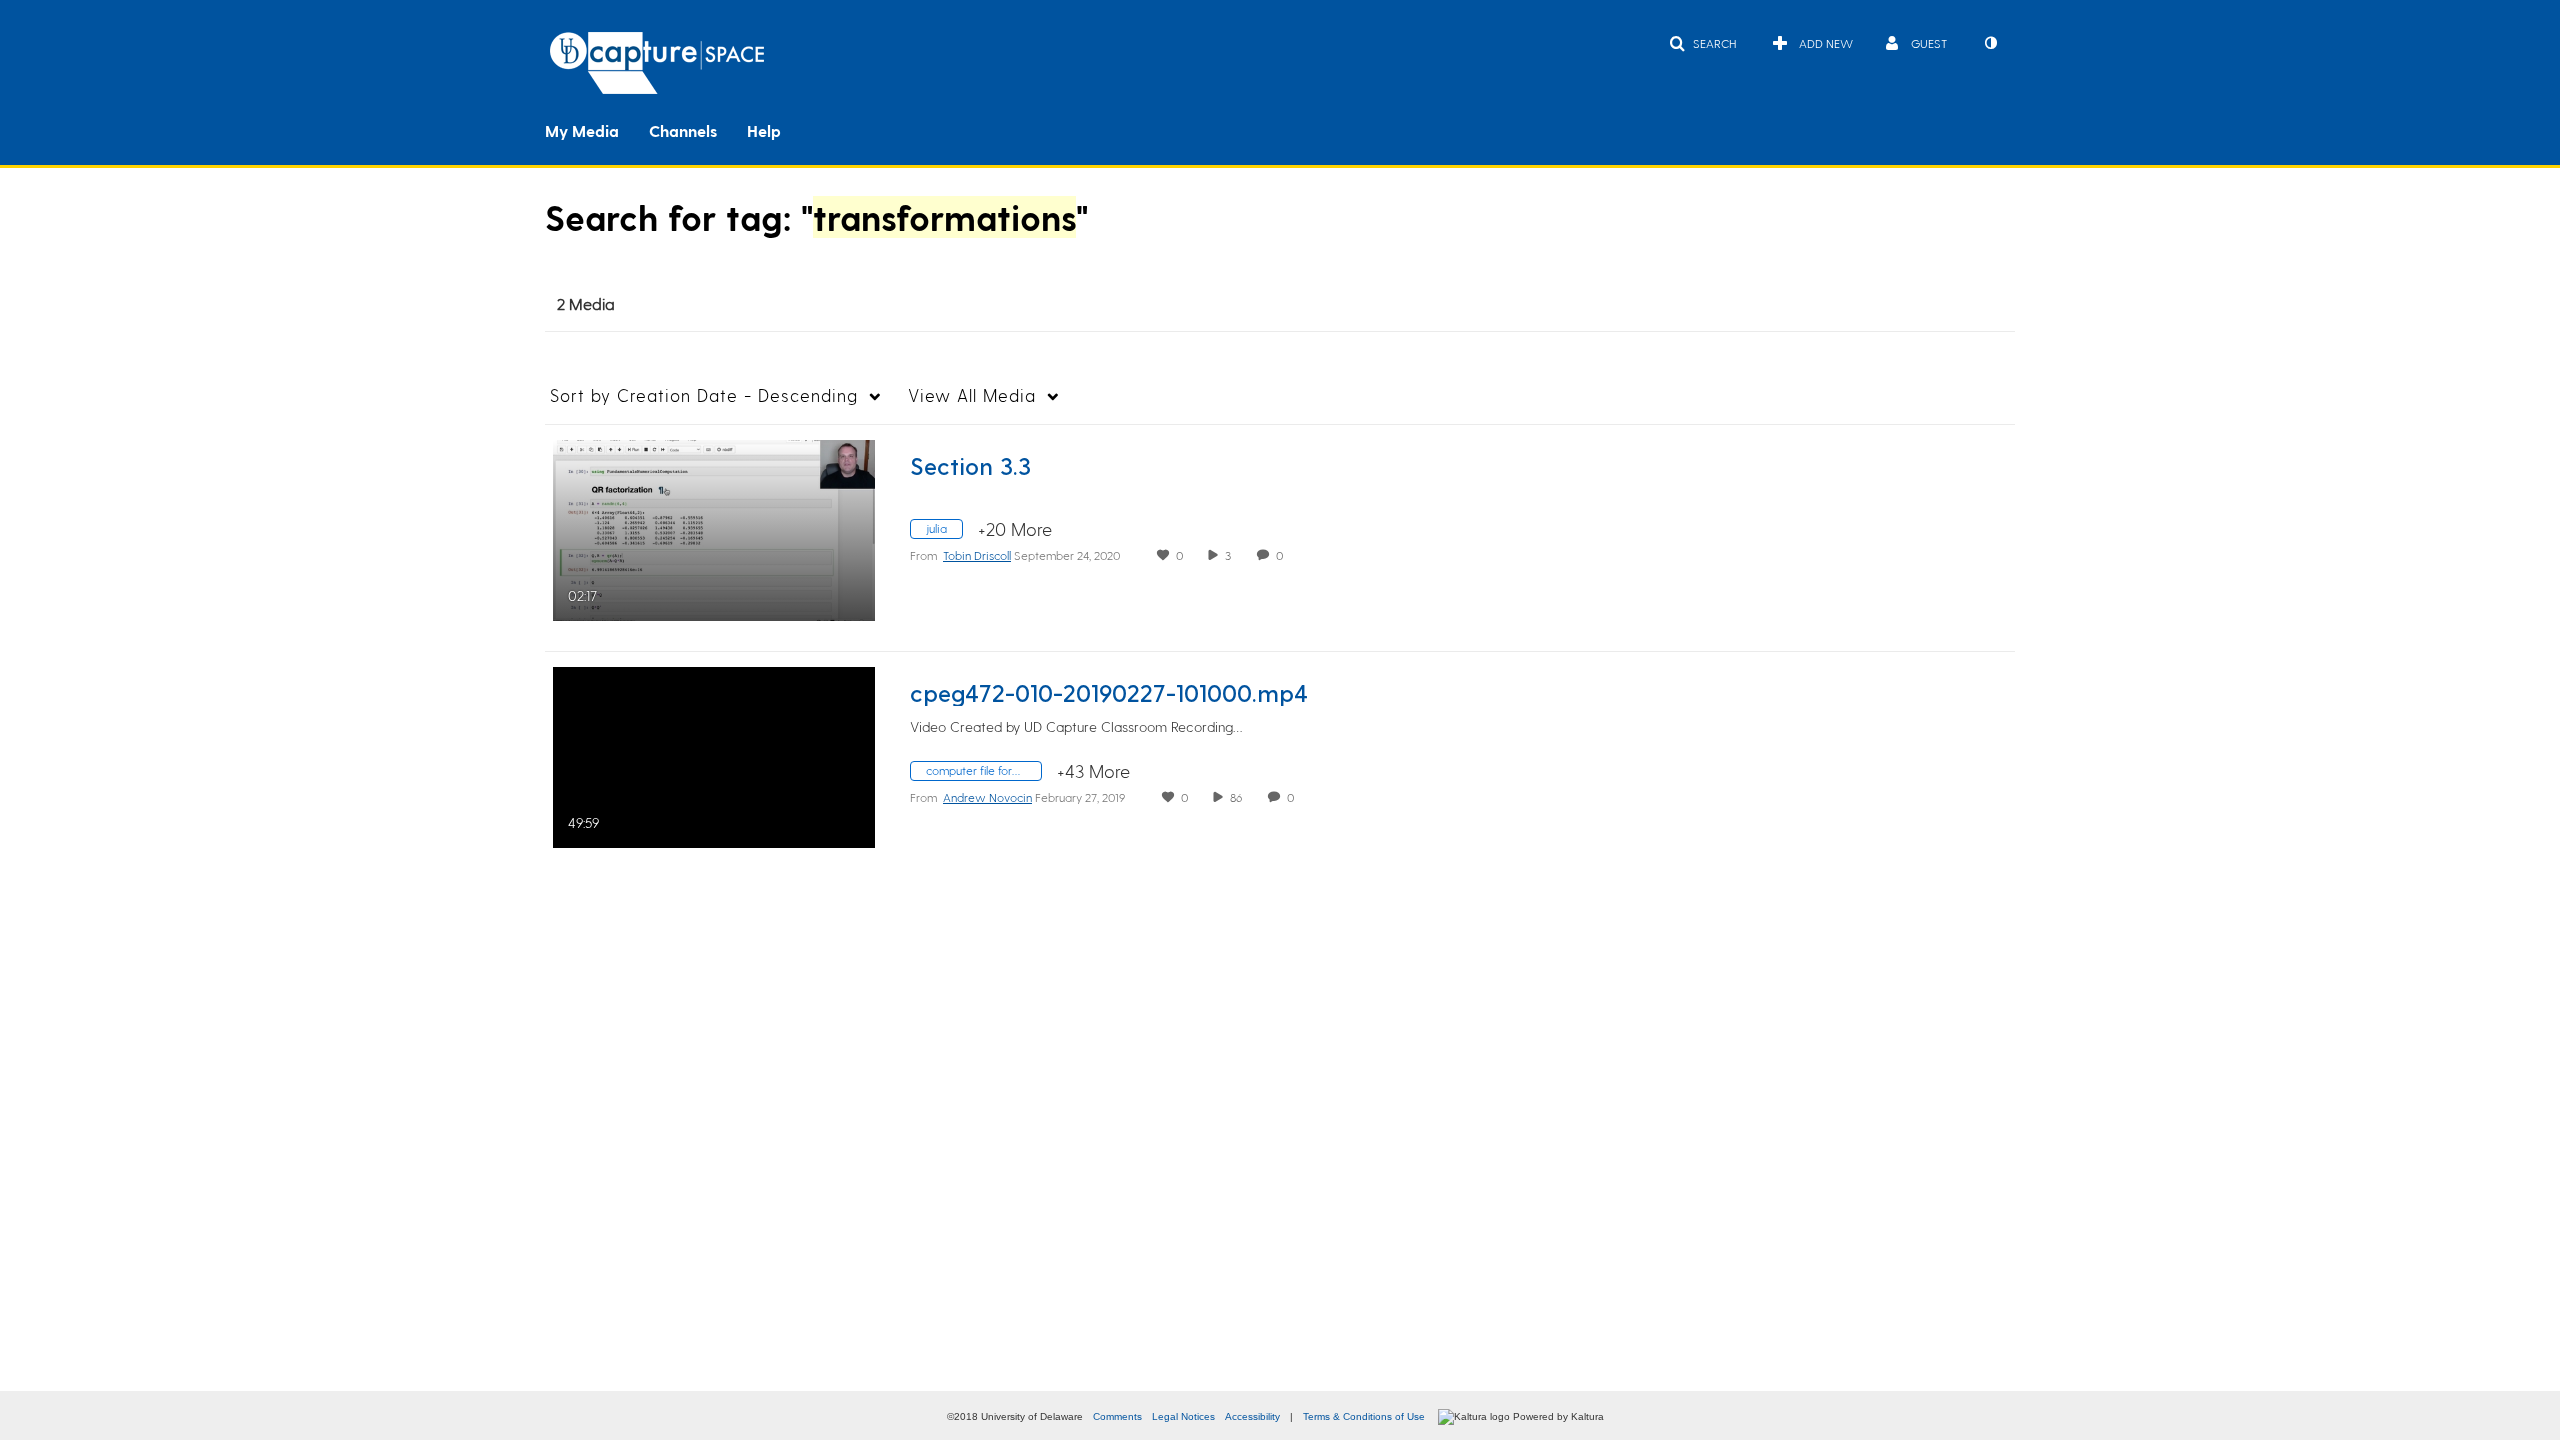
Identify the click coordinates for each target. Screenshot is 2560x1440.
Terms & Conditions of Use (1364, 1416)
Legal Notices (1183, 1416)
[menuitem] (597, 129)
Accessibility (1252, 1416)
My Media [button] (582, 130)
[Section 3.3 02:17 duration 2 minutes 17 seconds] (714, 527)
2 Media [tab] (586, 303)
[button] (1702, 43)
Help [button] (764, 130)
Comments (1117, 1416)
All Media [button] (972, 395)
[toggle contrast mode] (1990, 43)
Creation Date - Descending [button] (704, 395)
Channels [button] (683, 130)
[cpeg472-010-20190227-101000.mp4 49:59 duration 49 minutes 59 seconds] (714, 754)
